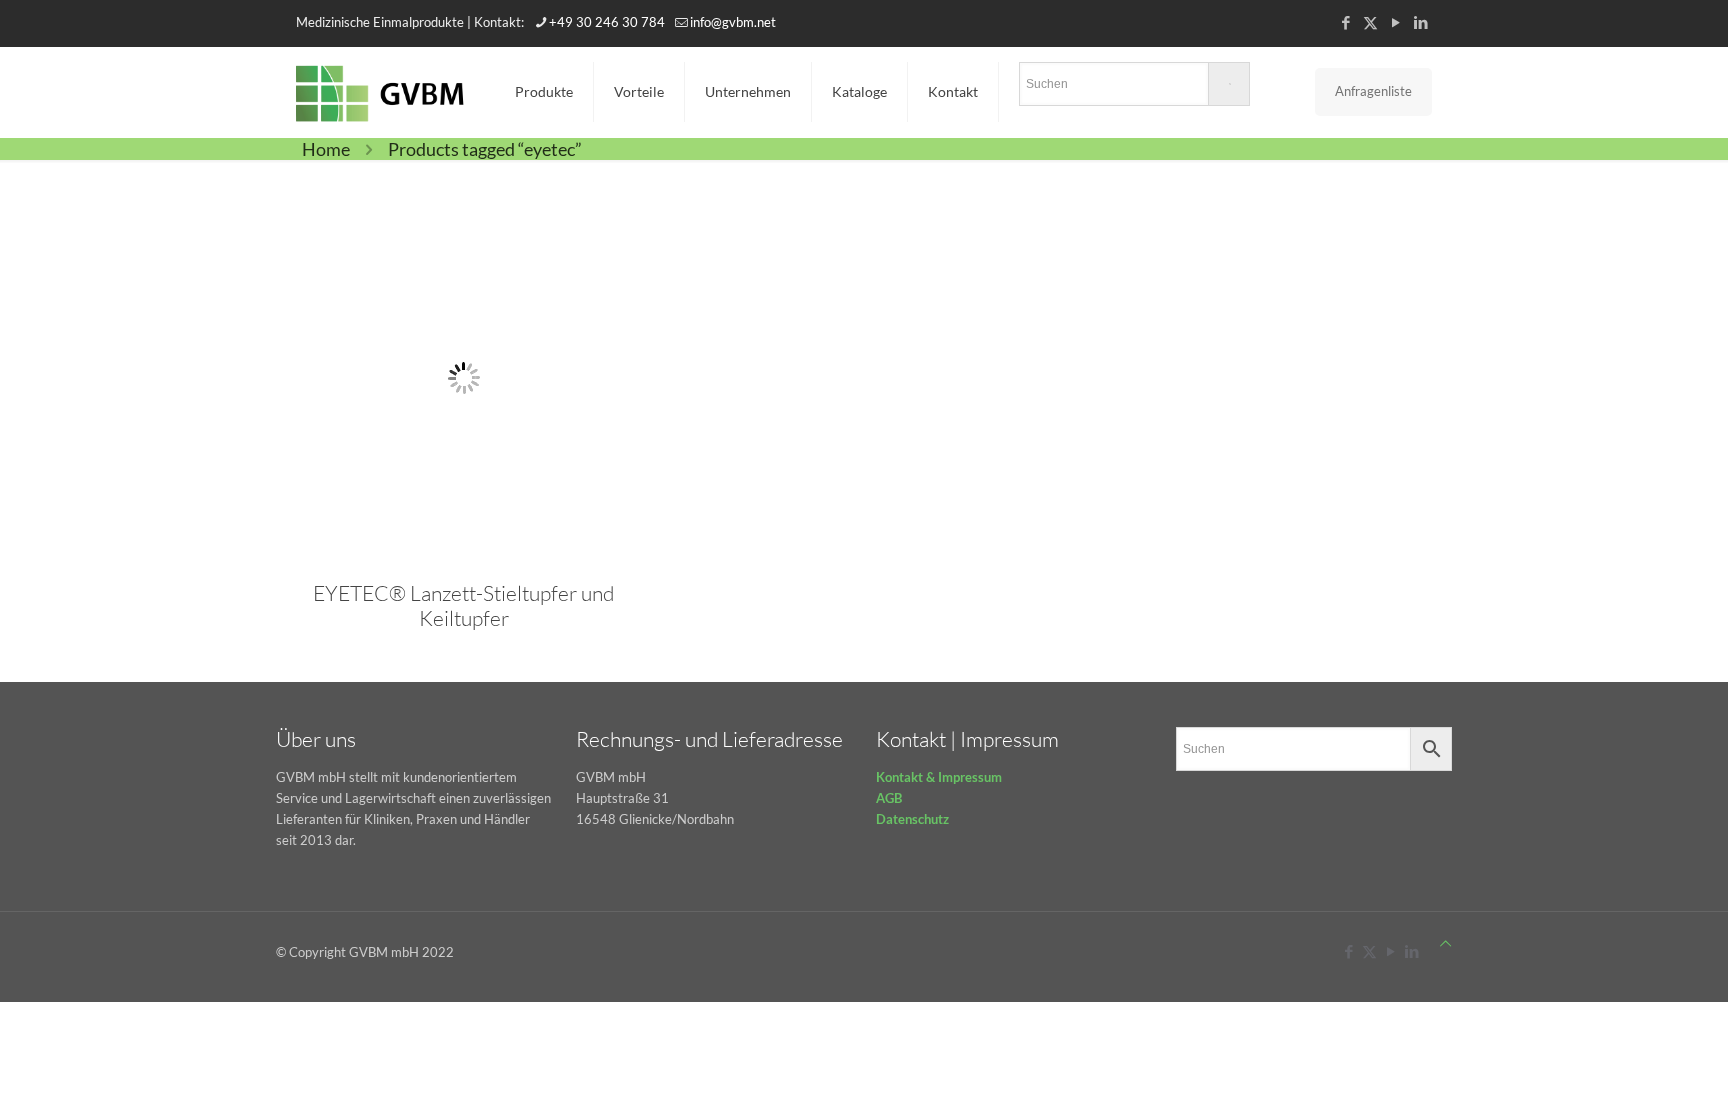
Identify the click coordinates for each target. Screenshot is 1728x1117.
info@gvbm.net (733, 22)
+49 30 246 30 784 (607, 22)
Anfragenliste (1373, 91)
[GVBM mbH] (380, 92)
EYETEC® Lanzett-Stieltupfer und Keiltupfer (463, 605)
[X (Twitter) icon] (1370, 22)
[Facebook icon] (1345, 22)
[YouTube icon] (1395, 22)
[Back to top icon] (1445, 943)
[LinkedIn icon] (1420, 22)
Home (326, 149)
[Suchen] (1134, 88)
